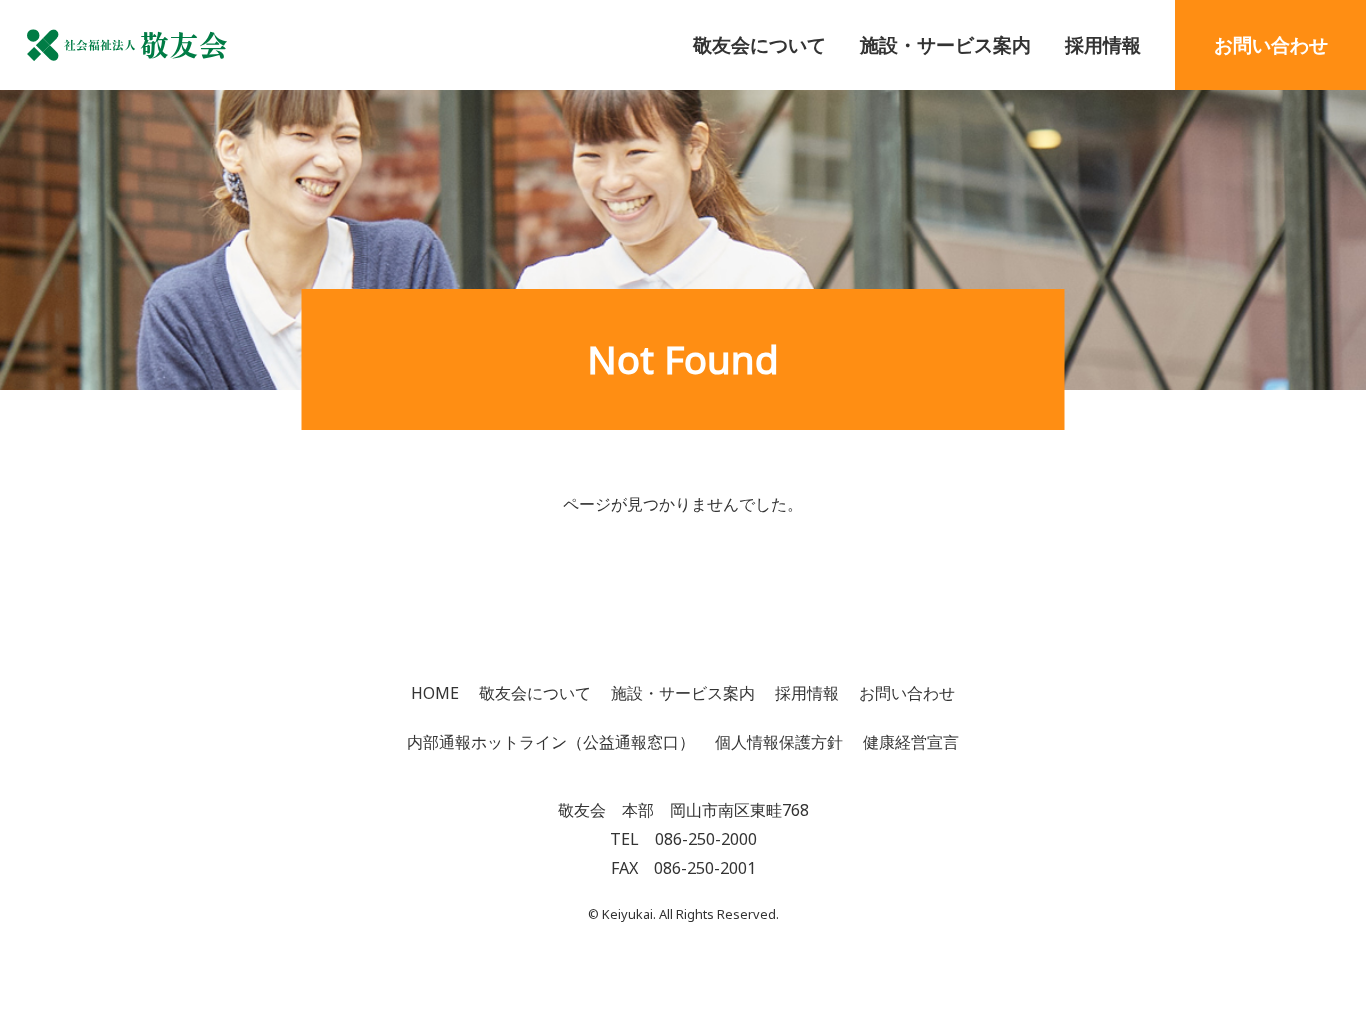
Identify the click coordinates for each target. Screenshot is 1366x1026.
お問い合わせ (1271, 44)
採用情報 (1103, 44)
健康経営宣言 (911, 742)
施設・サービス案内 (945, 44)
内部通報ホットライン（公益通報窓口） (551, 742)
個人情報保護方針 (779, 742)
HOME (435, 693)
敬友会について (759, 44)
